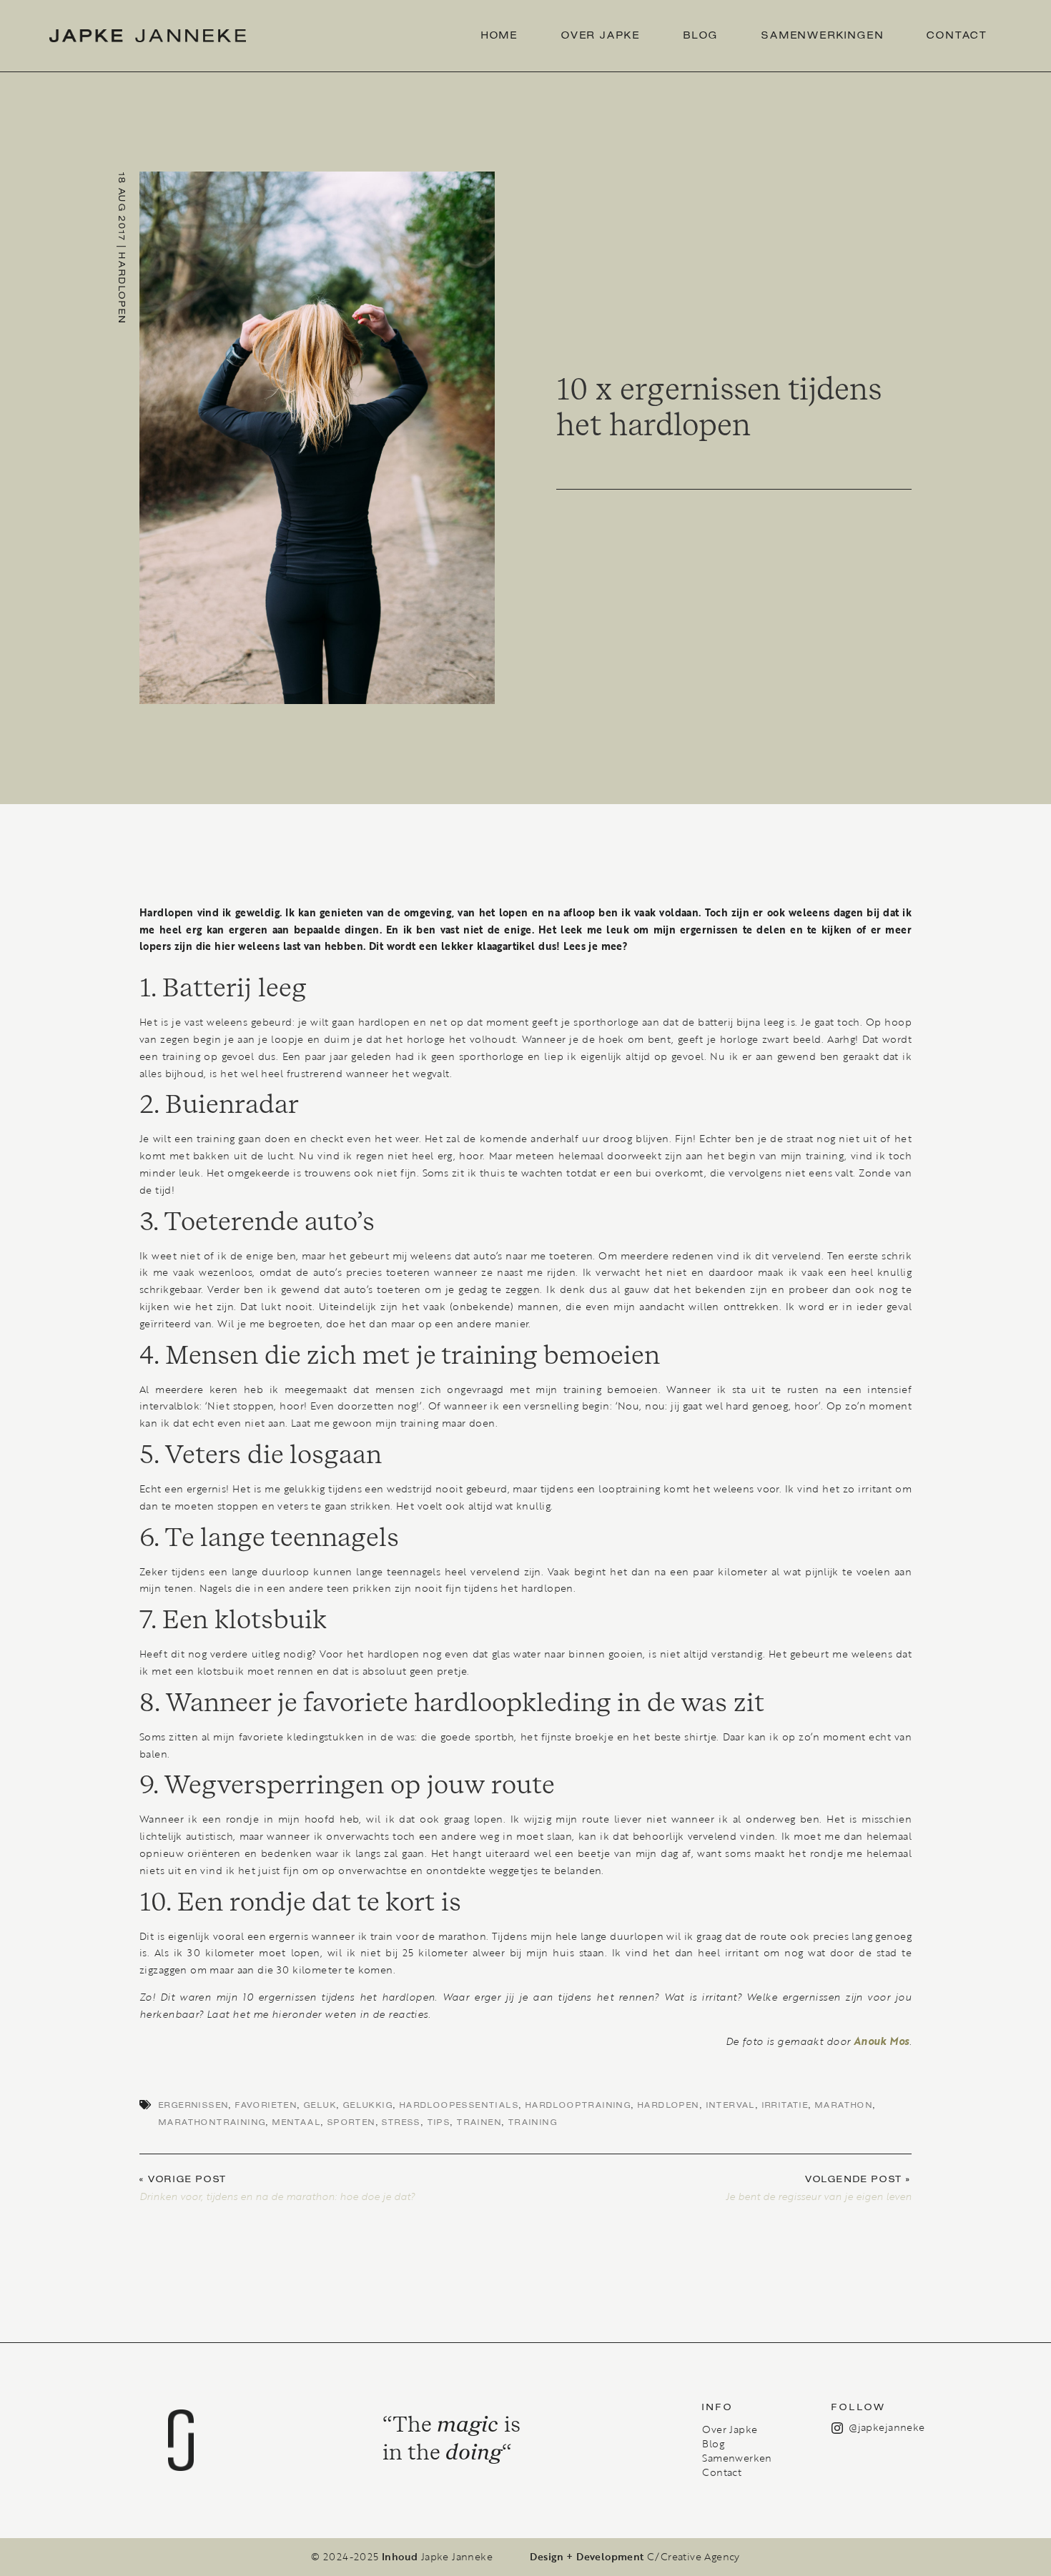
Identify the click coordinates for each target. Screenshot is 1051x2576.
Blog (701, 36)
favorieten (266, 2105)
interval (731, 2105)
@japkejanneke (887, 2427)
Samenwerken (737, 2458)
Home (500, 36)
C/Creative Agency (694, 2557)
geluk (320, 2105)
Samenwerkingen (823, 36)
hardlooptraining (578, 2105)
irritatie (786, 2105)
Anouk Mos (882, 2041)
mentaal (297, 2122)
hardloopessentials (459, 2105)
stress (401, 2122)
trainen (479, 2122)
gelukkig (368, 2105)
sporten (352, 2122)
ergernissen (194, 2105)
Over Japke (601, 36)
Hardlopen (121, 288)
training (533, 2122)
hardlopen (669, 2105)
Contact (957, 36)
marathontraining (212, 2122)
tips (439, 2122)
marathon (844, 2105)
